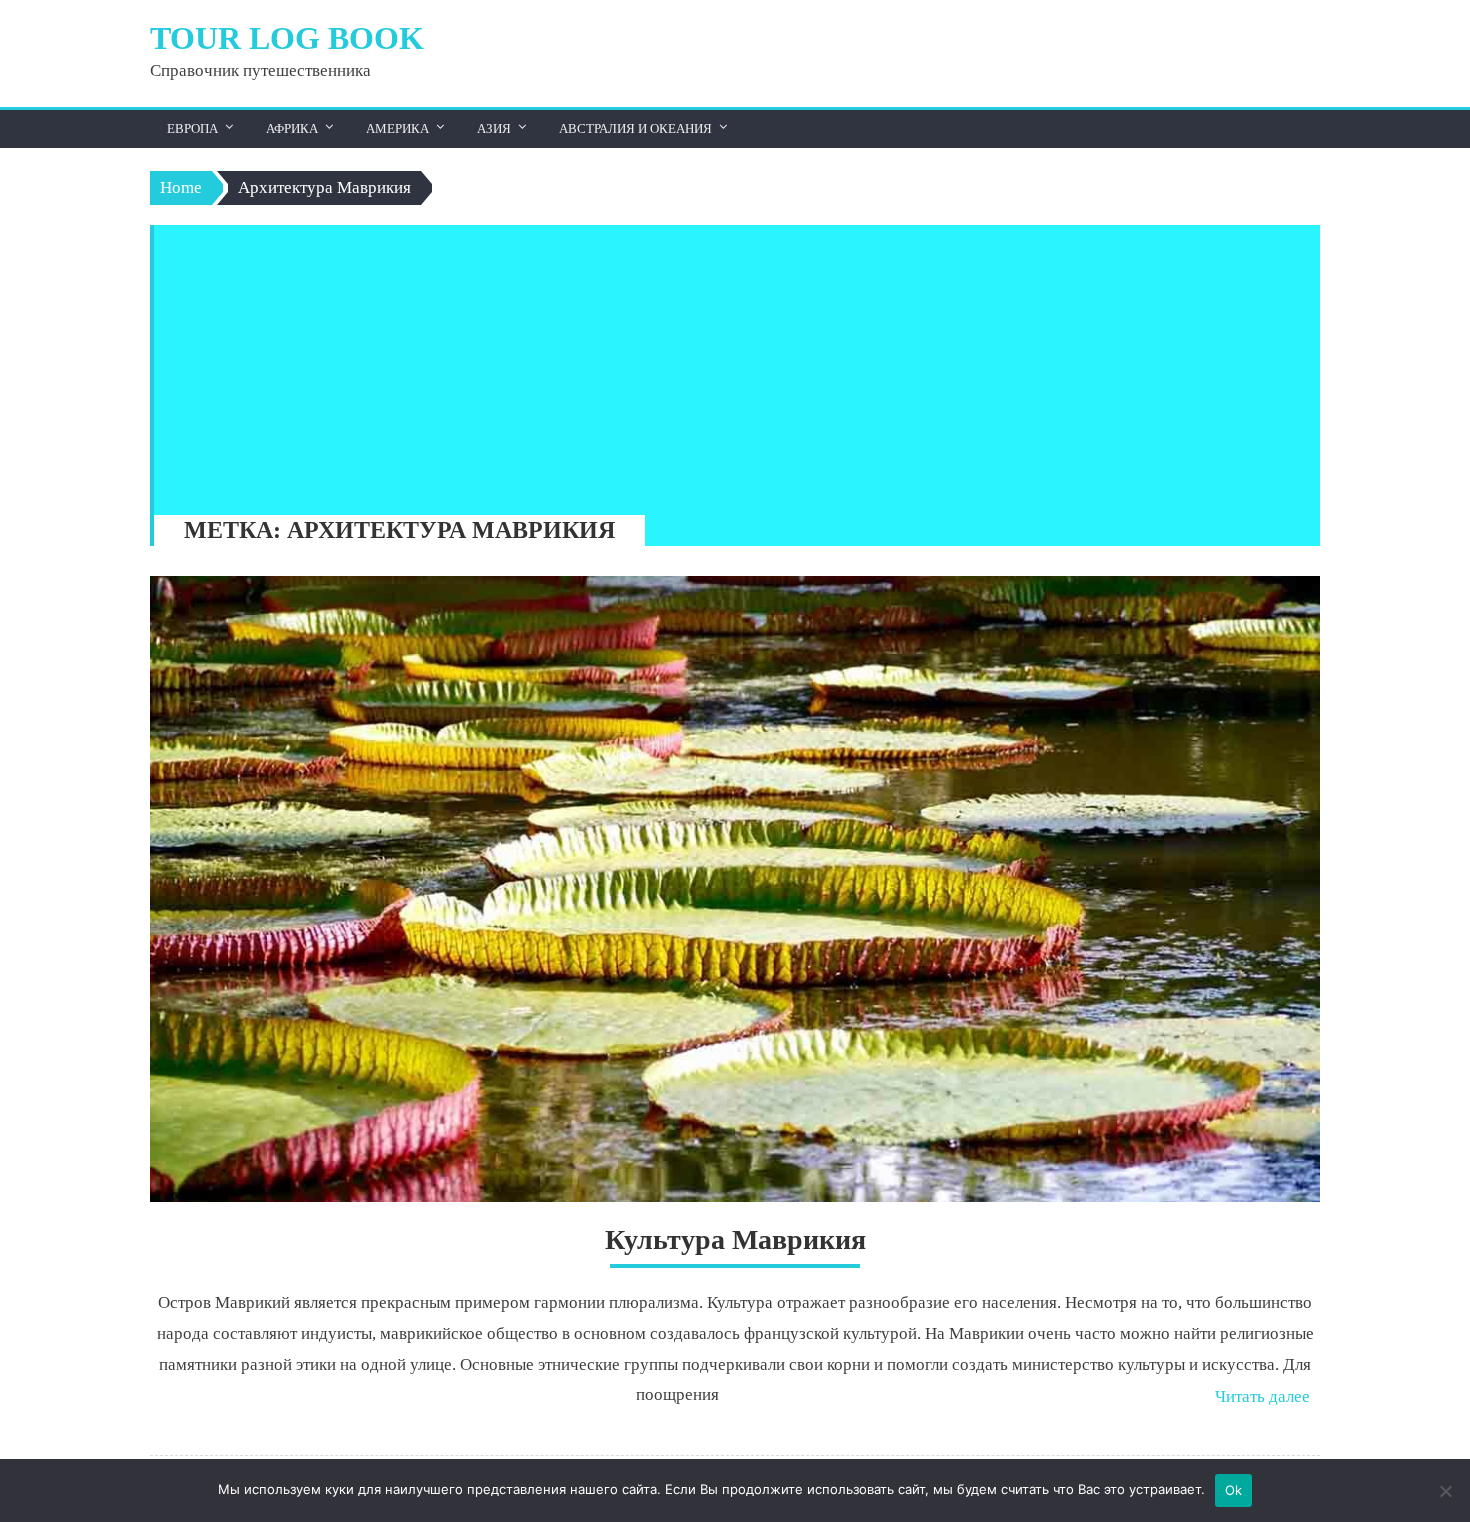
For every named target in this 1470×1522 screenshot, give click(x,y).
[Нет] (1445, 1491)
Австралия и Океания (635, 128)
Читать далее (1262, 1396)
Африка (292, 128)
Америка (397, 128)
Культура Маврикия (735, 1239)
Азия (494, 128)
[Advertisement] (727, 365)
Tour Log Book (287, 38)
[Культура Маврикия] (735, 889)
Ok (1234, 1490)
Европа (192, 128)
